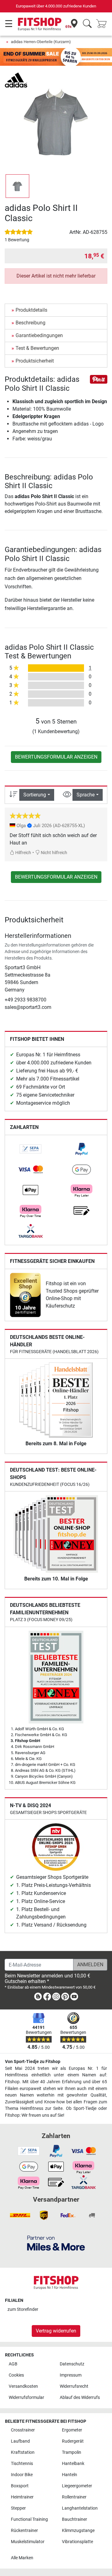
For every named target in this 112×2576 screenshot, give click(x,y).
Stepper (18, 2508)
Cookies (16, 2375)
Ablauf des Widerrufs (80, 2398)
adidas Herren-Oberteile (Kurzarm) (41, 42)
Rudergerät (73, 2441)
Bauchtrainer (75, 2519)
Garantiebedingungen (39, 335)
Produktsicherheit (35, 361)
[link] (30, 1149)
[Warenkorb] (103, 24)
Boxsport (20, 2486)
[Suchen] (87, 24)
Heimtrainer (22, 2497)
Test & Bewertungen (37, 348)
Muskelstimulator (28, 2542)
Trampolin (72, 2452)
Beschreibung (30, 323)
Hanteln (70, 2475)
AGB (13, 2364)
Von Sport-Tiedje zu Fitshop (33, 2062)
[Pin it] (99, 379)
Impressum (71, 2375)
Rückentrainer (24, 2531)
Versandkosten (23, 2386)
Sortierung (35, 795)
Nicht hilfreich (54, 853)
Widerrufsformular (26, 2398)
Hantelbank (73, 2464)
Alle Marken (22, 2558)
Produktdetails (31, 310)
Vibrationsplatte (77, 2542)
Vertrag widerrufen (56, 2331)
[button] (17, 186)
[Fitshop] (40, 24)
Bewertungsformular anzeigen (56, 757)
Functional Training (29, 2519)
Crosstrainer (23, 2430)
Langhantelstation (80, 2508)
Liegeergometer (77, 2486)
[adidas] (16, 80)
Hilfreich (23, 853)
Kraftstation (23, 2452)
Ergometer (72, 2430)
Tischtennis (22, 2464)
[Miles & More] (56, 2243)
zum (23, 2309)
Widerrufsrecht (74, 2386)
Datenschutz (72, 2364)
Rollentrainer (74, 2497)
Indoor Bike (22, 2475)
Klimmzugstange (78, 2531)
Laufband (20, 2441)
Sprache (86, 795)
